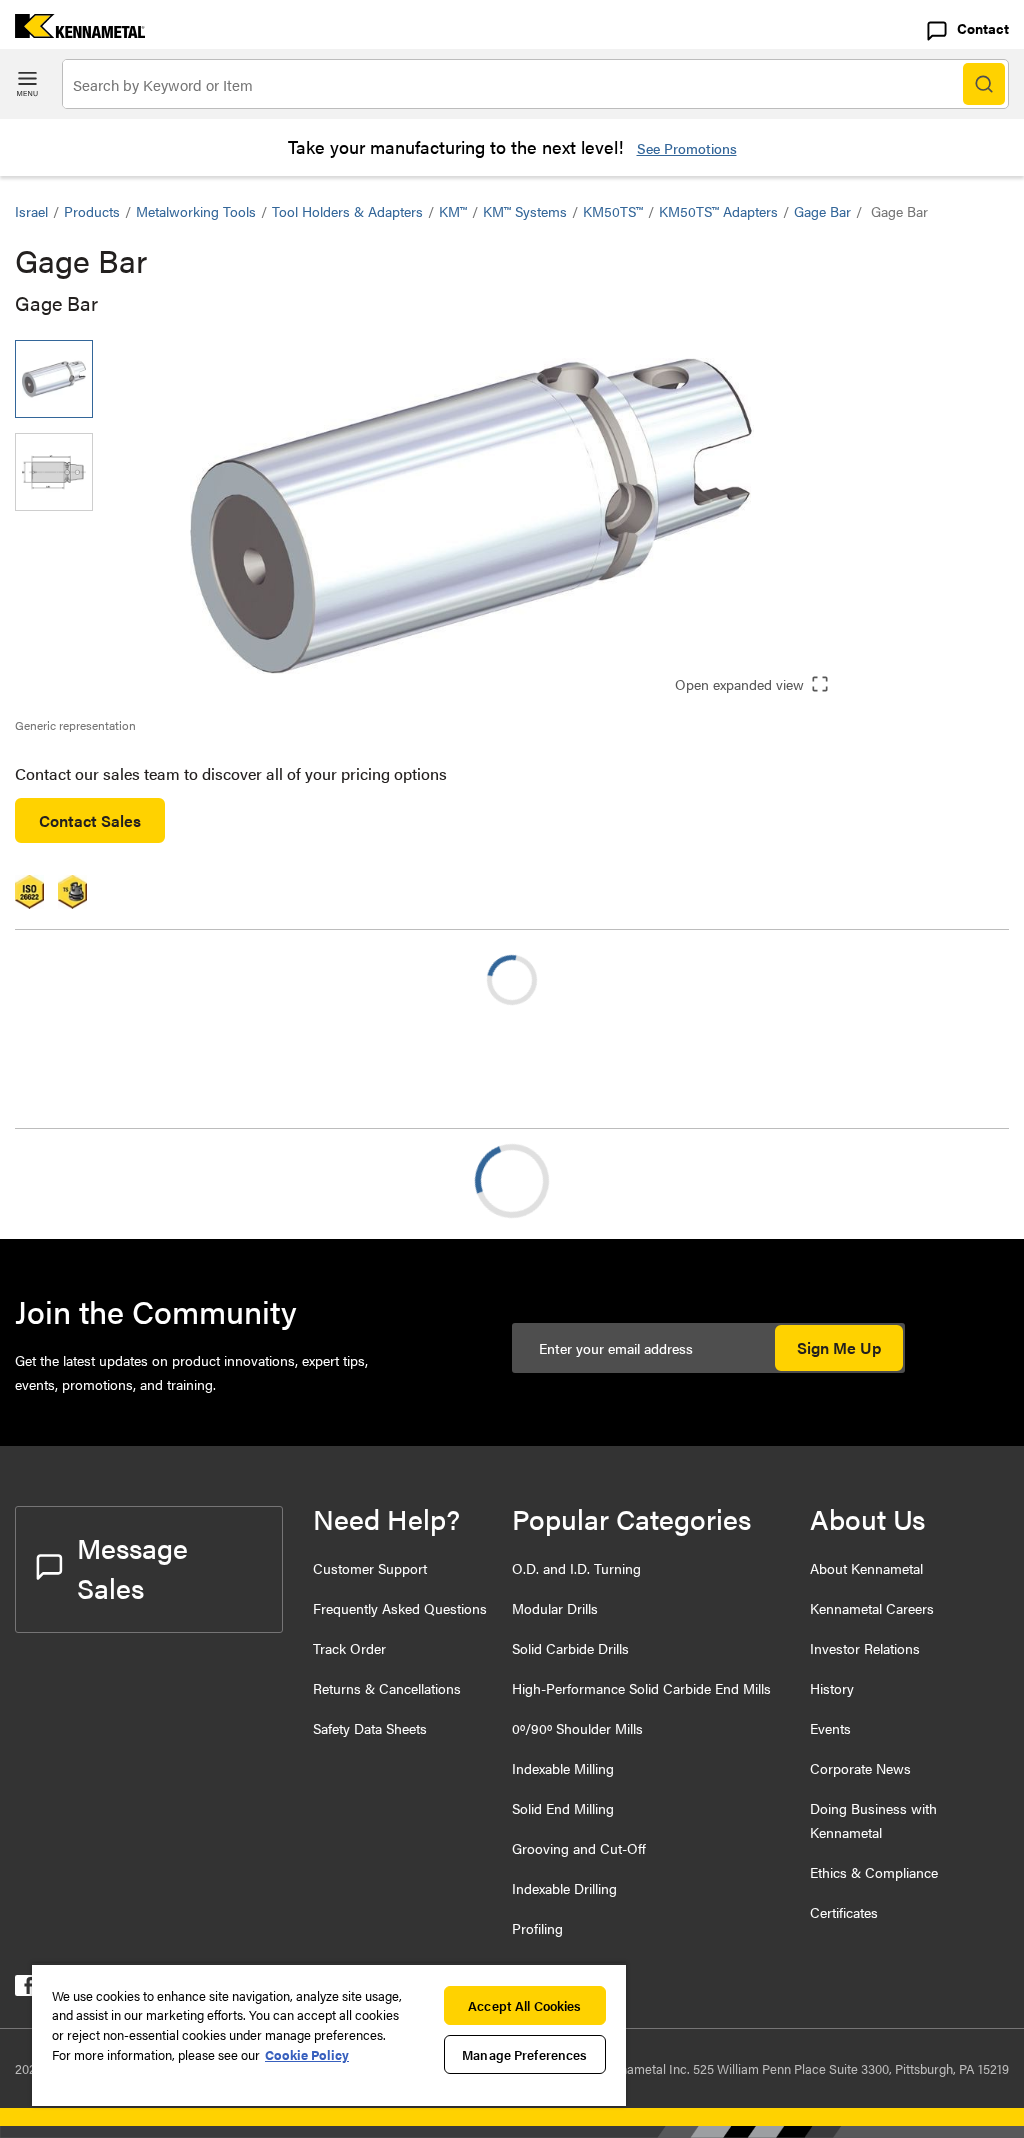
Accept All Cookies (524, 2005)
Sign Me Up (839, 1347)
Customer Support (370, 1568)
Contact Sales (90, 820)
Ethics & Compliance (874, 1872)
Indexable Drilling (564, 1888)
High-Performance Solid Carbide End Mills (641, 1688)
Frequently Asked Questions (400, 1608)
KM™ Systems (525, 211)
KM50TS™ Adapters (718, 211)
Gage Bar (822, 211)
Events (830, 1728)
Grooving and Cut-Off (579, 1848)
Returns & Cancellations (387, 1688)
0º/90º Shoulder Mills (577, 1728)
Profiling (537, 1928)
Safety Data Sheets (370, 1728)
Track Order (349, 1648)
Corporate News (860, 1768)
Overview (88, 1180)
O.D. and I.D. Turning (576, 1568)
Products (92, 211)
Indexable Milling (563, 1768)
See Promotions (687, 148)
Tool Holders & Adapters (347, 211)
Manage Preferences (524, 2054)
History (832, 1688)
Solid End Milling (563, 1808)
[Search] (984, 84)
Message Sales (132, 1567)
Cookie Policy (307, 2054)
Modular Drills (555, 1608)
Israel (31, 211)
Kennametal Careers (872, 1608)
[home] (72, 31)
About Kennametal (866, 1568)
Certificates (844, 1912)
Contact (983, 28)
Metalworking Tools (196, 211)
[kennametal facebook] (25, 1989)
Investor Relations (865, 1648)
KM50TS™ (613, 211)
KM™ (453, 211)
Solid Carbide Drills (570, 1648)
